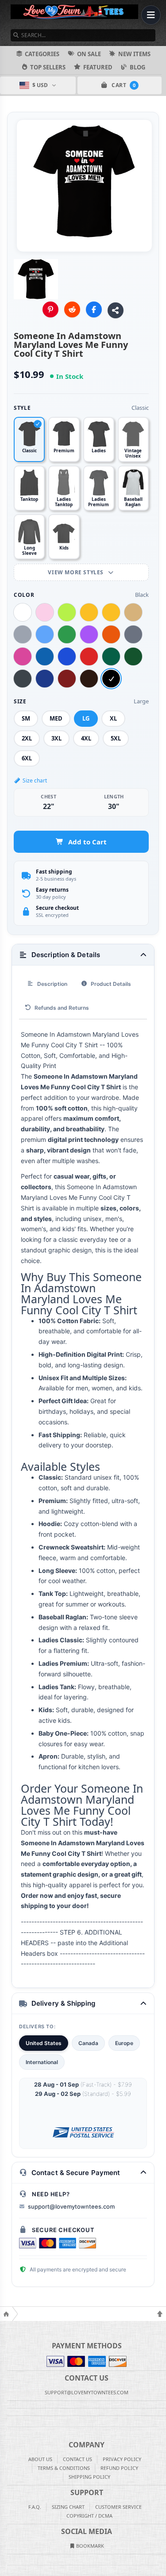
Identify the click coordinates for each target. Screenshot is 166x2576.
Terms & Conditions (64, 2468)
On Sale (89, 54)
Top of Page (160, 2314)
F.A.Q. (35, 2507)
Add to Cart (87, 842)
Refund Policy (119, 2468)
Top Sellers (48, 67)
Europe (124, 2043)
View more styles (76, 572)
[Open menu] (151, 15)
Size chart (35, 780)
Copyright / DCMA (89, 2516)
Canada (88, 2043)
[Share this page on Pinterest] (50, 309)
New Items (134, 54)
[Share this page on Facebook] (94, 309)
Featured (98, 67)
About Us (40, 2459)
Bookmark (89, 2546)
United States (44, 2043)
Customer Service (118, 2507)
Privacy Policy (122, 2459)
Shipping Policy (89, 2477)
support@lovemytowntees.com (71, 2206)
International (42, 2062)
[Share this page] (116, 310)
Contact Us (77, 2459)
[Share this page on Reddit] (72, 309)
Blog (137, 67)
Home (6, 2314)
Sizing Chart (68, 2507)
